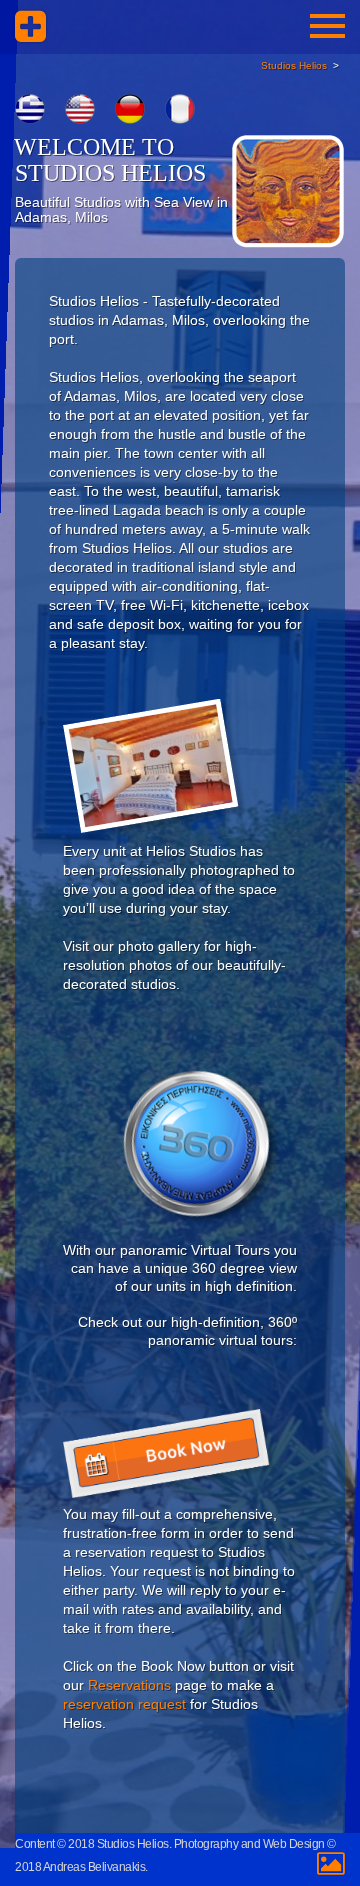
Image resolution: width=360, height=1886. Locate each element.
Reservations (129, 1685)
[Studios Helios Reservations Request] (170, 1457)
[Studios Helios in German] (130, 109)
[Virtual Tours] (203, 1147)
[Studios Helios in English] (80, 109)
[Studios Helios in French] (180, 109)
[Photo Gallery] (155, 770)
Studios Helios (294, 65)
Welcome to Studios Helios (110, 160)
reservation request (124, 1704)
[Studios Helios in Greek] (30, 109)
